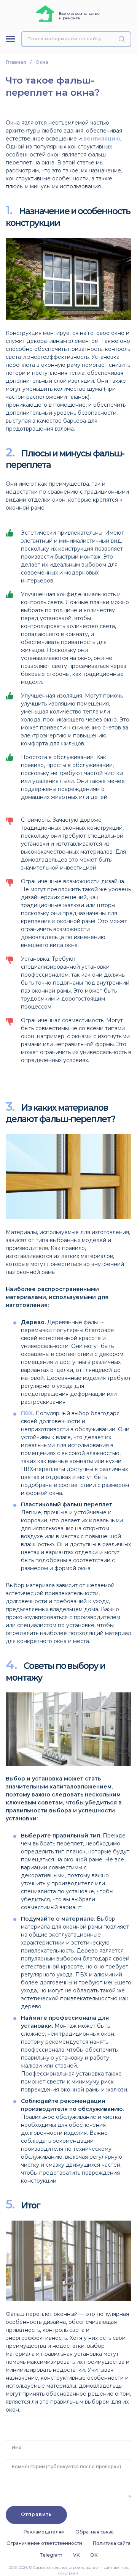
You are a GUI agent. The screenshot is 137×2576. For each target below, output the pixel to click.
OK (94, 2555)
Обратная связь (94, 2532)
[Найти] (123, 39)
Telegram (51, 2555)
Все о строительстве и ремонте (79, 16)
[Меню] (10, 39)
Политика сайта (112, 2543)
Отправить (36, 2514)
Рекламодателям (44, 2532)
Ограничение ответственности (44, 2543)
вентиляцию (102, 139)
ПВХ (27, 1413)
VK (76, 2555)
